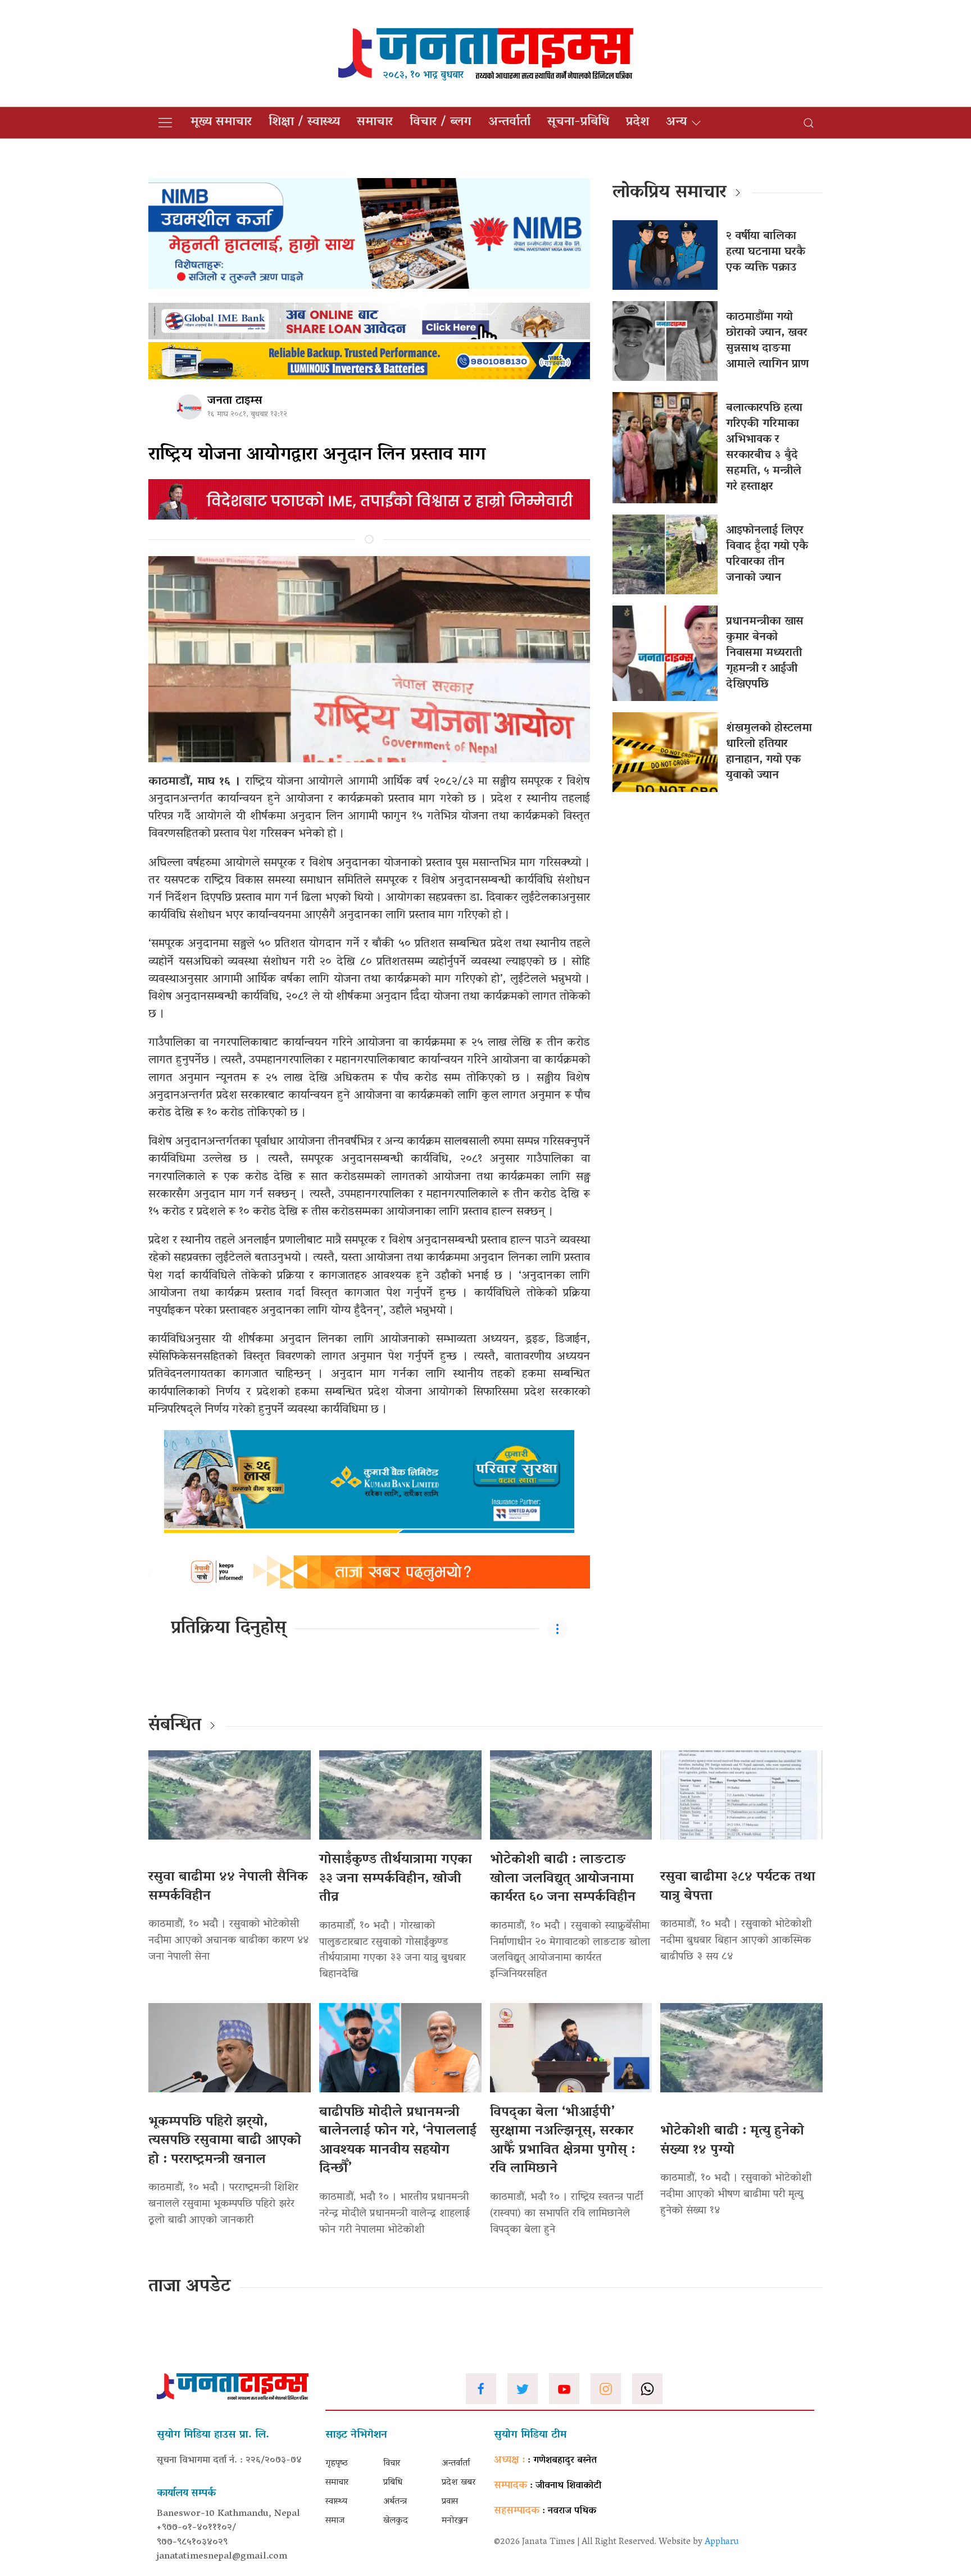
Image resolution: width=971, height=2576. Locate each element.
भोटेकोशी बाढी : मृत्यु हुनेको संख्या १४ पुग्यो (732, 2141)
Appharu (722, 2542)
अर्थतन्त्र (395, 2502)
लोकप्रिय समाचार (670, 193)
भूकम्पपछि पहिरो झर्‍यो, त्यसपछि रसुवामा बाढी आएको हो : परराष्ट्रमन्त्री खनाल (225, 2141)
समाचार (375, 122)
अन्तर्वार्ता (509, 122)
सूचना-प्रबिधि (578, 122)
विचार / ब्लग (441, 122)
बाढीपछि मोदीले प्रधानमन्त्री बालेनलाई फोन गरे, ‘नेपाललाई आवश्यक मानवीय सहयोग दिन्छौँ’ (398, 2141)
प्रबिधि (393, 2483)
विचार (392, 2464)
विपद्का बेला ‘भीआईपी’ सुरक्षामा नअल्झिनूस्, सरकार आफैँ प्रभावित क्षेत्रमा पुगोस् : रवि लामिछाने (562, 2141)
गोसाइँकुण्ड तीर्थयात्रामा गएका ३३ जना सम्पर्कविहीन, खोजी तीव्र (396, 1879)
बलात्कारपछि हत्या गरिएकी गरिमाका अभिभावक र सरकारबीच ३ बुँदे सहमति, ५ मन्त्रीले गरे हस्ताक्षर (764, 448)
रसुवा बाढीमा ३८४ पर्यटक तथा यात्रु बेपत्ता (738, 1887)
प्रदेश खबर (459, 2483)
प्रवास (450, 2502)
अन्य (676, 122)
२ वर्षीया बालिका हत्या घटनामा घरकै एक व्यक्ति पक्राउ (766, 252)
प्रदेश (637, 122)
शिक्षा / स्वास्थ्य (304, 122)
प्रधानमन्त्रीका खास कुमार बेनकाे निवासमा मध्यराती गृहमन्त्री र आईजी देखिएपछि (765, 653)
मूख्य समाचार (221, 122)
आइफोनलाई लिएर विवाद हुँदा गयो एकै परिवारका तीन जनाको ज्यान (767, 554)
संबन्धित (175, 1726)
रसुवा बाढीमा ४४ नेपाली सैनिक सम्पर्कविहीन (228, 1887)
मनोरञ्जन (455, 2521)
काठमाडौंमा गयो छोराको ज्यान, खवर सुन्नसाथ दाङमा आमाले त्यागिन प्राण (767, 341)
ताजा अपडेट (190, 2287)
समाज (335, 2521)
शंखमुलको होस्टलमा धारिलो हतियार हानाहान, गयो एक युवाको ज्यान (769, 752)
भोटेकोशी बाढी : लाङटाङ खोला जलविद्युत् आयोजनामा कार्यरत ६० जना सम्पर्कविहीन (563, 1879)
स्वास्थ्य (336, 2502)
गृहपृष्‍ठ (337, 2464)
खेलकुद (396, 2521)
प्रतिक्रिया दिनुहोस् (228, 1629)
